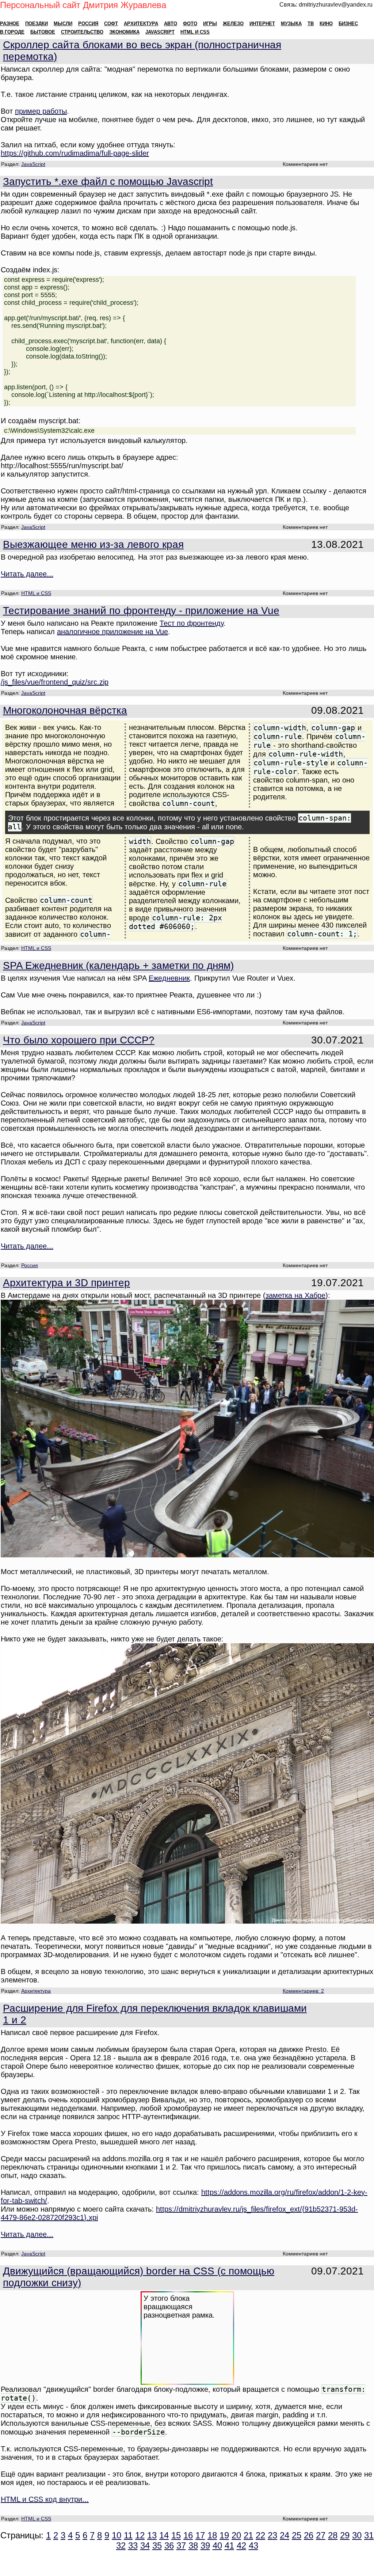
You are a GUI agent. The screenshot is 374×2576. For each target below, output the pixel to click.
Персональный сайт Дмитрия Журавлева (83, 5)
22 (260, 2535)
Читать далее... (27, 574)
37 (181, 2545)
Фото (190, 24)
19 (224, 2535)
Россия (88, 24)
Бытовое (43, 32)
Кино (326, 24)
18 (212, 2535)
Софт (111, 24)
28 (333, 2535)
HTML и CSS (195, 32)
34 (145, 2545)
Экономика (124, 32)
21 (248, 2535)
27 (321, 2535)
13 (152, 2535)
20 (236, 2535)
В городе (12, 32)
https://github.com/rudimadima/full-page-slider (75, 153)
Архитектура (141, 24)
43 (253, 2545)
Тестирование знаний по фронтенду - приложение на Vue (141, 611)
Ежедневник (169, 978)
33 (133, 2545)
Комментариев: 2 (303, 1991)
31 (369, 2535)
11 (128, 2535)
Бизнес (348, 24)
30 (357, 2535)
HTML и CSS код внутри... (45, 2499)
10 (117, 2535)
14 (164, 2535)
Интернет (262, 24)
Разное (10, 24)
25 (297, 2535)
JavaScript (160, 32)
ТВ (311, 24)
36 (169, 2545)
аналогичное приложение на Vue (112, 632)
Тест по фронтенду (192, 623)
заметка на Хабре (295, 1295)
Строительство (82, 32)
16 (188, 2535)
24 (285, 2535)
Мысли (63, 24)
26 (309, 2535)
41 (229, 2545)
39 (205, 2545)
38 (193, 2545)
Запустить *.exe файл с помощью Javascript (108, 181)
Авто (171, 24)
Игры (210, 24)
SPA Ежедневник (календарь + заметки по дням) (118, 965)
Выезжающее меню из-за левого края (93, 544)
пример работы (41, 111)
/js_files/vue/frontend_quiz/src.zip (55, 682)
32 (121, 2545)
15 (176, 2535)
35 (157, 2545)
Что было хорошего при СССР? (79, 1040)
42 (241, 2545)
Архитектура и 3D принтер (66, 1283)
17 (200, 2535)
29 (345, 2535)
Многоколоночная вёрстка (65, 710)
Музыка (291, 24)
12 (140, 2535)
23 (272, 2535)
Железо (233, 24)
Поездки (37, 24)
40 (217, 2545)
